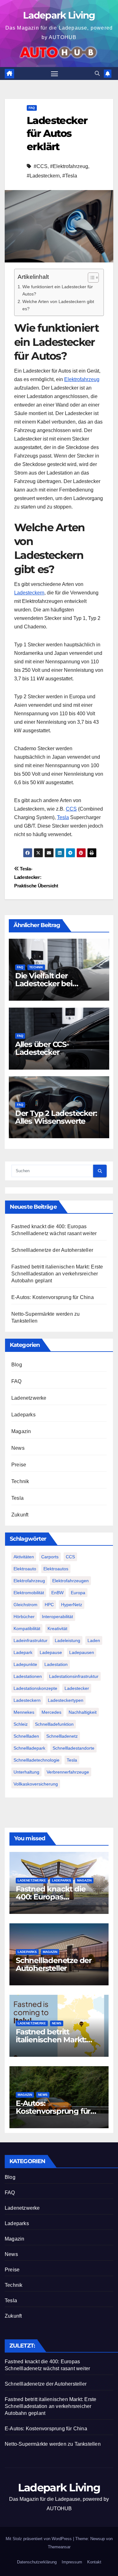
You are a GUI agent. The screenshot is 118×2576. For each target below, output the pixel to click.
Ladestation (56, 1664)
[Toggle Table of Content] (90, 278)
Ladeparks (23, 1415)
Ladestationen (28, 1676)
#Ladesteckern (43, 176)
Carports (50, 1557)
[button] (97, 73)
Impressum (72, 2562)
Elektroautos (56, 1569)
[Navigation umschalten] (54, 74)
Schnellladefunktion (54, 1724)
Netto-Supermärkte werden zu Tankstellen (53, 2444)
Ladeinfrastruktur (31, 1640)
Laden (94, 1640)
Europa (78, 1593)
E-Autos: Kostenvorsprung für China (53, 1297)
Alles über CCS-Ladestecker (42, 1048)
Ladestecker (77, 1688)
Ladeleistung (67, 1640)
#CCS (41, 166)
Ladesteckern (29, 593)
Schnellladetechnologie (37, 1760)
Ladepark (23, 1652)
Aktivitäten (24, 1557)
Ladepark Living (59, 15)
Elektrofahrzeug (82, 379)
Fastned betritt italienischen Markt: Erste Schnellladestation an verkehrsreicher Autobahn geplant (57, 1274)
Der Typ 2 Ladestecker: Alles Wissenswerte (56, 1117)
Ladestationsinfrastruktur (74, 1676)
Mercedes (51, 1712)
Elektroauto (25, 1569)
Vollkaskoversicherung (36, 1784)
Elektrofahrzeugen (70, 1581)
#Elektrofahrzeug (69, 166)
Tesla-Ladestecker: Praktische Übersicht (36, 877)
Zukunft (20, 1515)
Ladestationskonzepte (35, 1688)
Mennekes (24, 1712)
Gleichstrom (25, 1605)
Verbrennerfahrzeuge (68, 1772)
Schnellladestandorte (73, 1748)
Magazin (21, 1431)
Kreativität (57, 1628)
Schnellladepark (29, 1748)
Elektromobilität (29, 1593)
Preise (19, 1465)
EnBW (57, 1593)
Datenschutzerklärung (37, 2562)
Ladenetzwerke (29, 1398)
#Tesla (70, 176)
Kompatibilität (27, 1628)
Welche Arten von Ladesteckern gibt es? (58, 305)
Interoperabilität (57, 1617)
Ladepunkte (25, 1664)
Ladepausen (82, 1652)
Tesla (63, 817)
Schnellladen (26, 1736)
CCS (71, 809)
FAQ (32, 108)
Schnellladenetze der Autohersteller (52, 1250)
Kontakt (94, 2562)
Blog (17, 1365)
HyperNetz (72, 1605)
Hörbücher (24, 1617)
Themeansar (59, 2547)
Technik (36, 967)
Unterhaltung (26, 1772)
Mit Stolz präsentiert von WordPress (39, 2539)
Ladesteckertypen (66, 1700)
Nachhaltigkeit (83, 1712)
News (18, 1448)
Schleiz (21, 1724)
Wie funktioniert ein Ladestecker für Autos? (58, 290)
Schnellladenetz (62, 1736)
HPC (49, 1605)
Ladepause (51, 1652)
